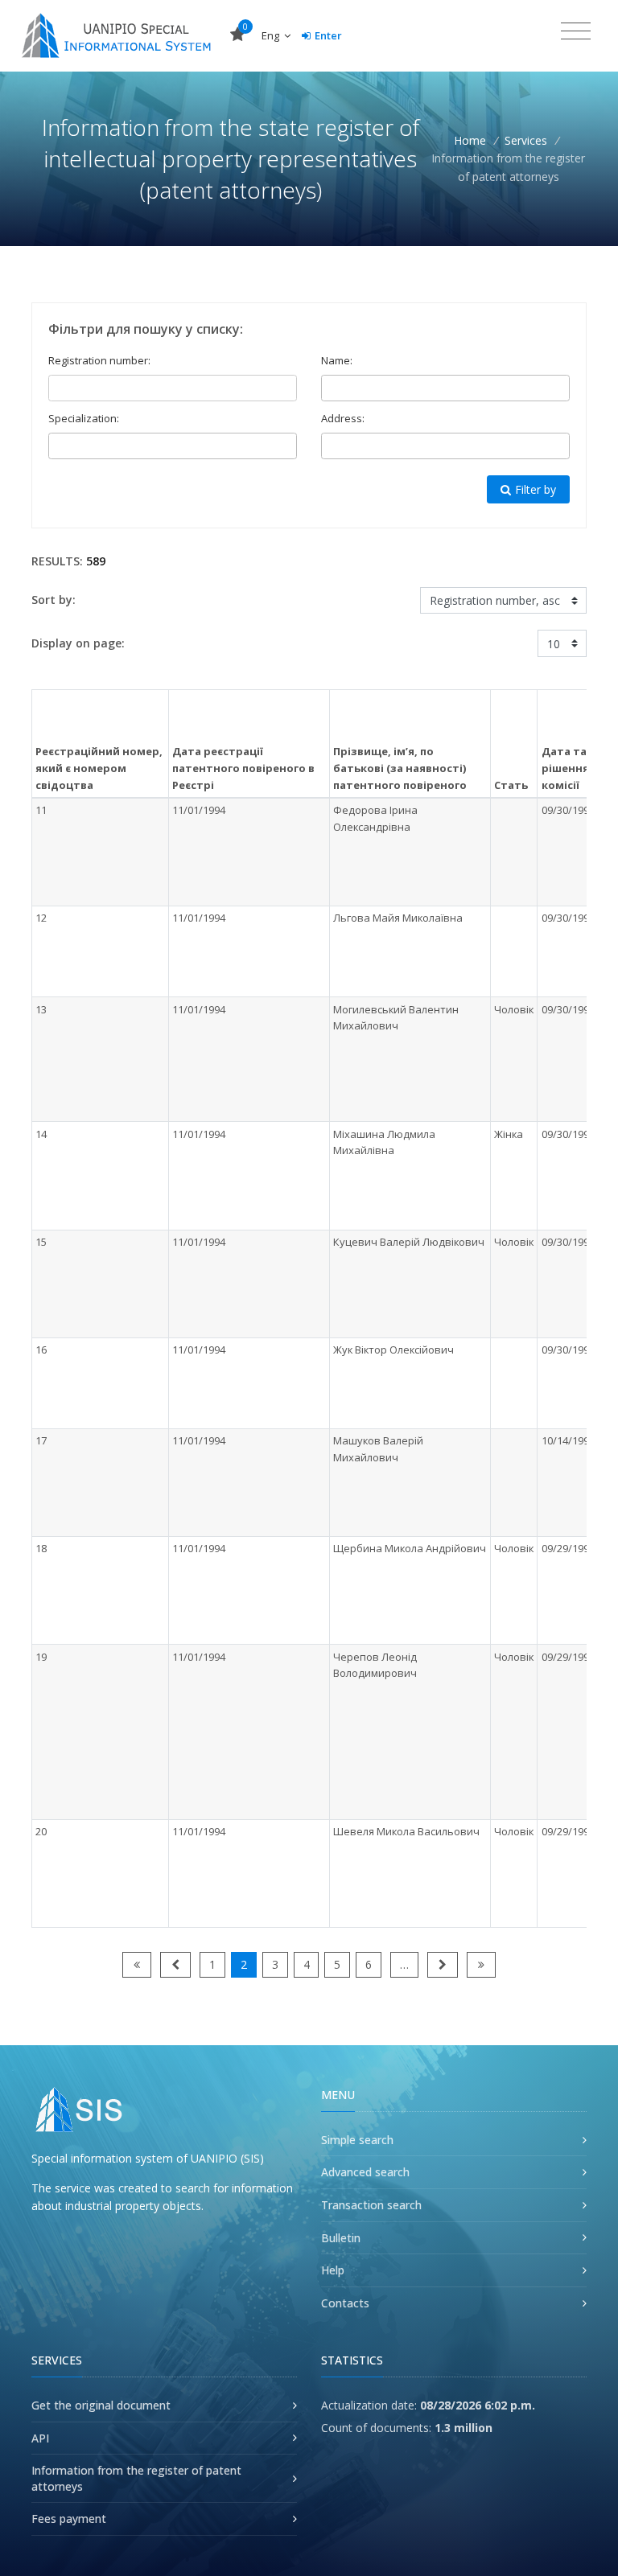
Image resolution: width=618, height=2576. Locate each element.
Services (526, 140)
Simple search (357, 2140)
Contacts (345, 2303)
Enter (328, 35)
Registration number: (99, 360)
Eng (272, 35)
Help (333, 2270)
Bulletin (341, 2238)
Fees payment (69, 2518)
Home (470, 140)
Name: (337, 360)
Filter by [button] (536, 489)
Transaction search (371, 2205)
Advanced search (365, 2172)
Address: (343, 418)
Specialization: (84, 418)
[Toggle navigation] (576, 31)
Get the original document (101, 2405)
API (40, 2438)
